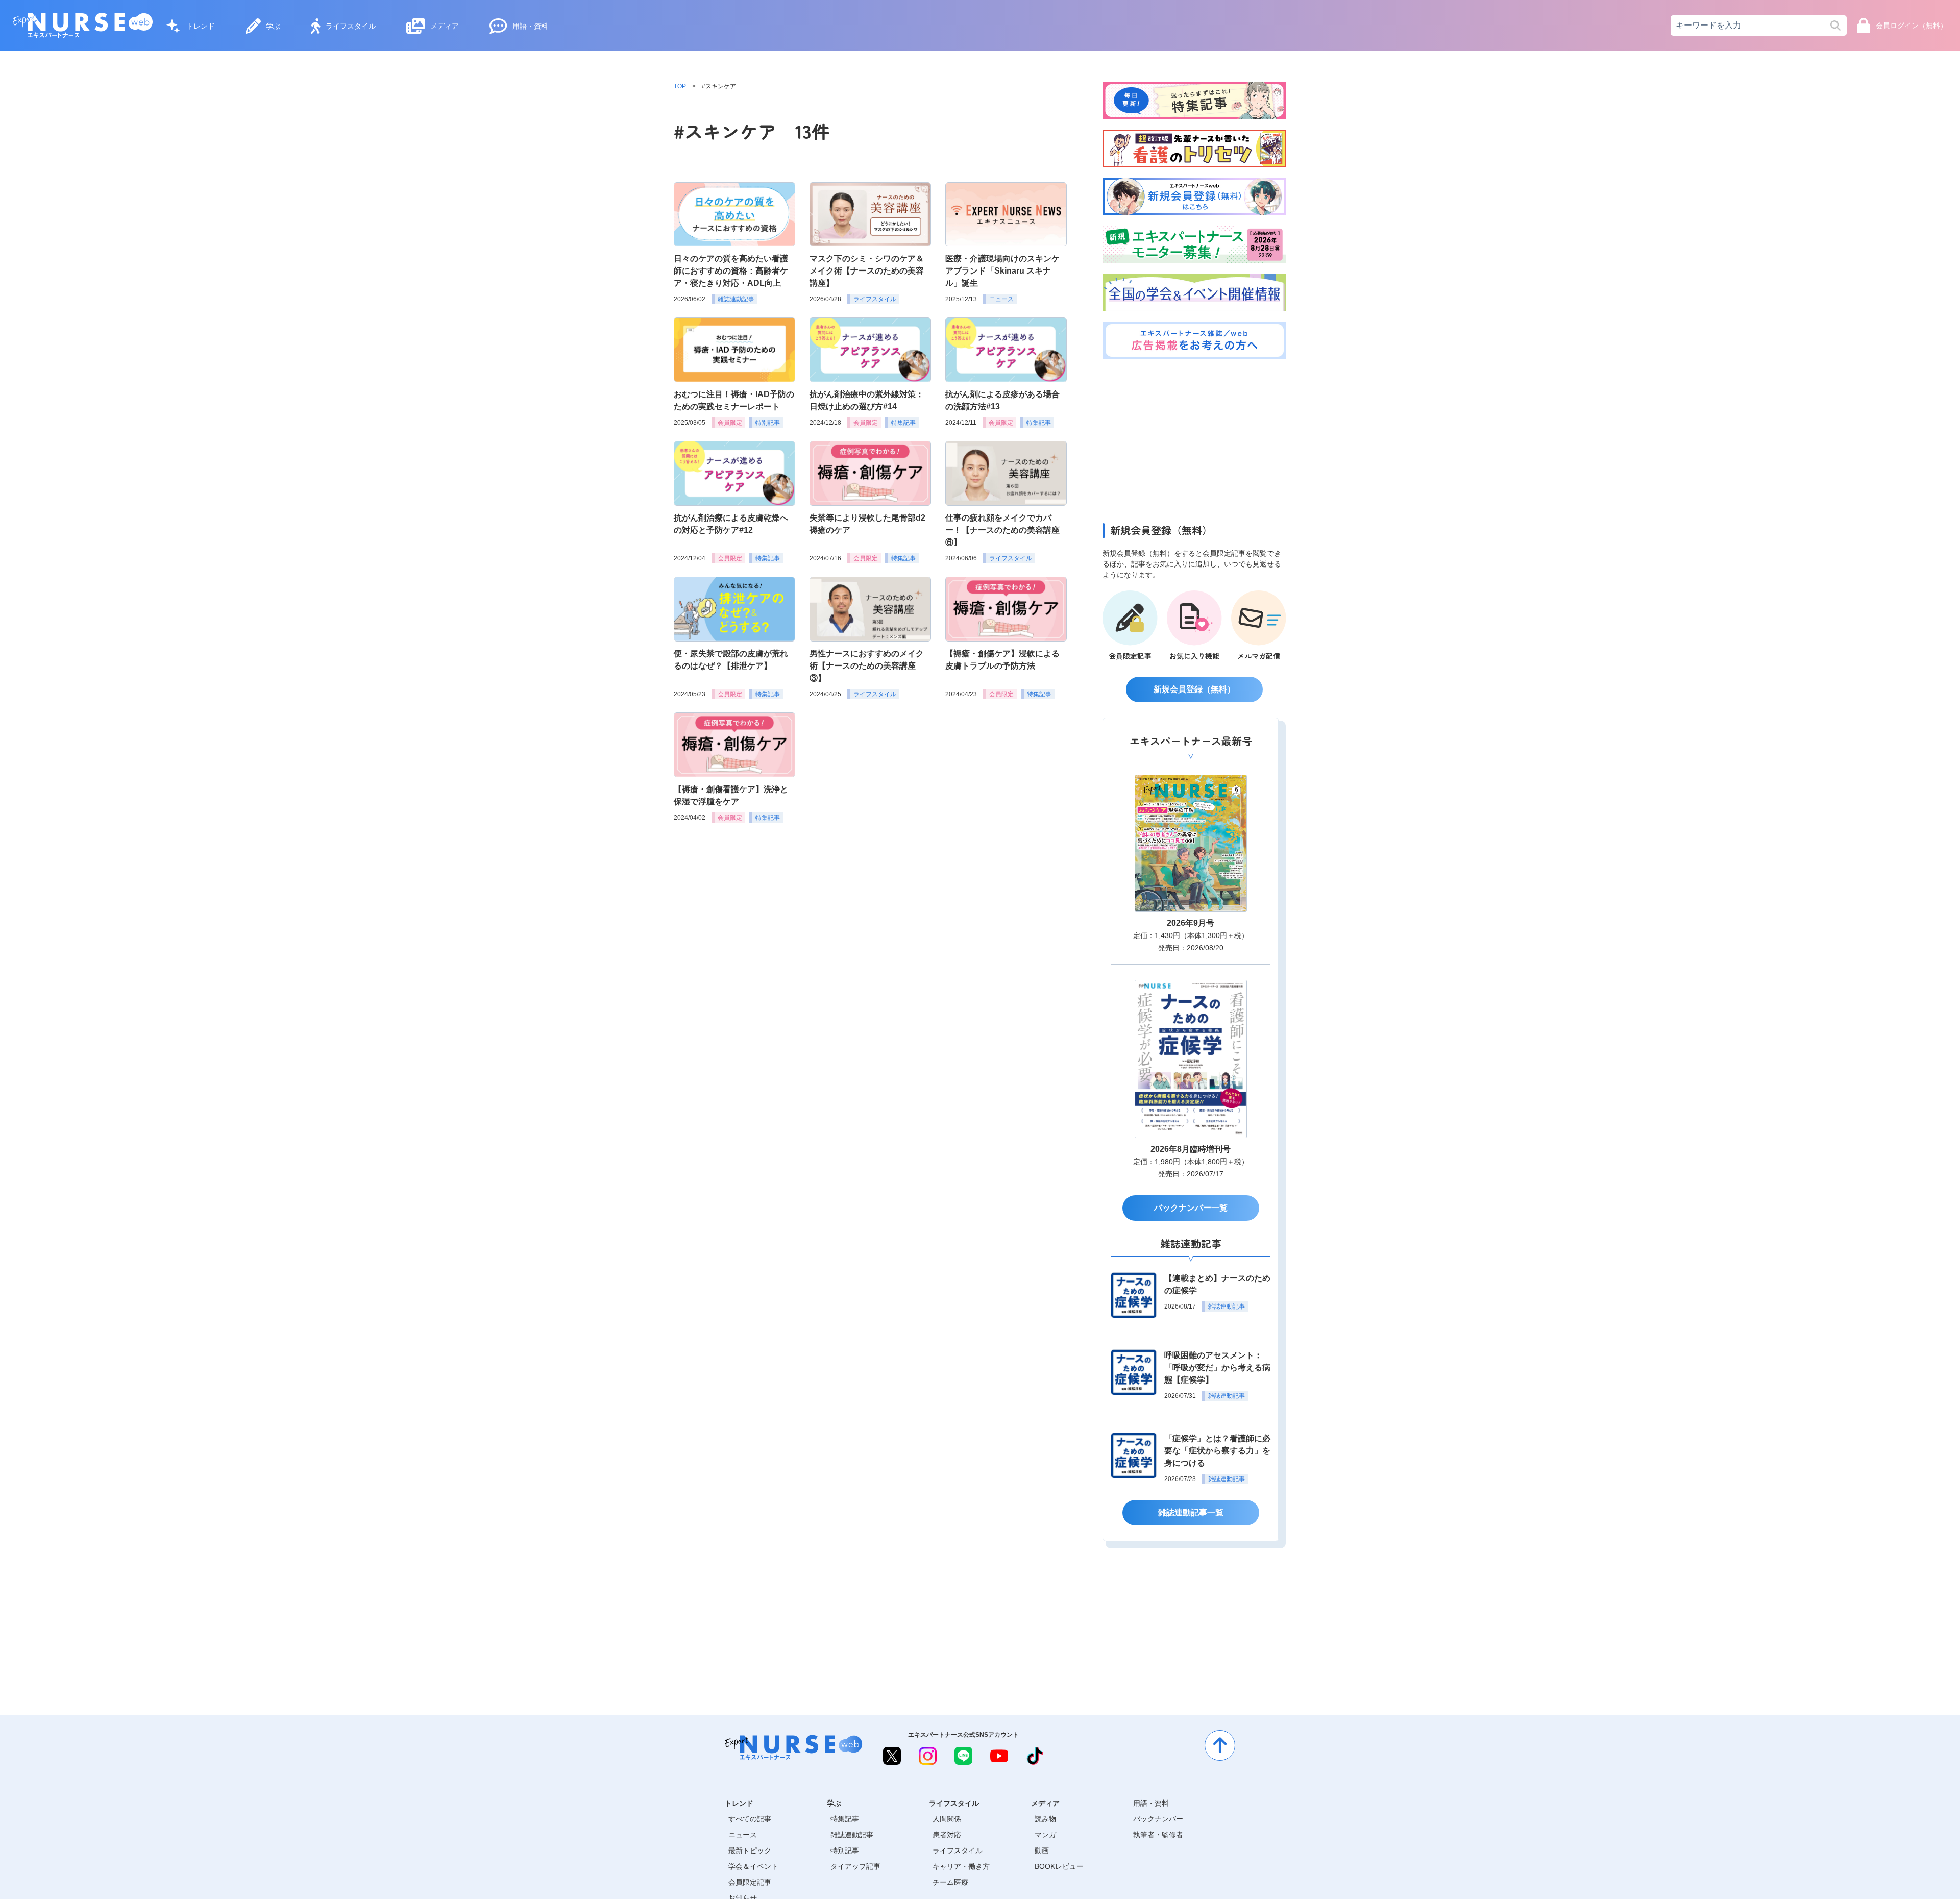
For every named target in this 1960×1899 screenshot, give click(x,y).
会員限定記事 (750, 1882)
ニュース (743, 1835)
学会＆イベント (753, 1866)
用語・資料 (530, 26)
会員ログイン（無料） (1912, 26)
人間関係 (947, 1819)
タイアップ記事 (855, 1866)
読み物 (1045, 1819)
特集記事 (845, 1819)
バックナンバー (1158, 1819)
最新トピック (750, 1851)
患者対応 (947, 1835)
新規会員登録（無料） (1194, 689)
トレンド (201, 26)
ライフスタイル (351, 26)
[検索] (1835, 26)
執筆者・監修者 (1158, 1835)
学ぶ (273, 26)
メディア (445, 26)
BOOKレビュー (1059, 1866)
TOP (680, 86)
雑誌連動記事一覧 (1191, 1512)
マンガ (1045, 1835)
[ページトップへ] (1220, 1745)
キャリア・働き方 (961, 1866)
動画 (1042, 1851)
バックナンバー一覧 (1191, 1208)
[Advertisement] (1194, 438)
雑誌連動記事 (852, 1835)
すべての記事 (750, 1819)
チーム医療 (950, 1882)
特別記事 (845, 1851)
